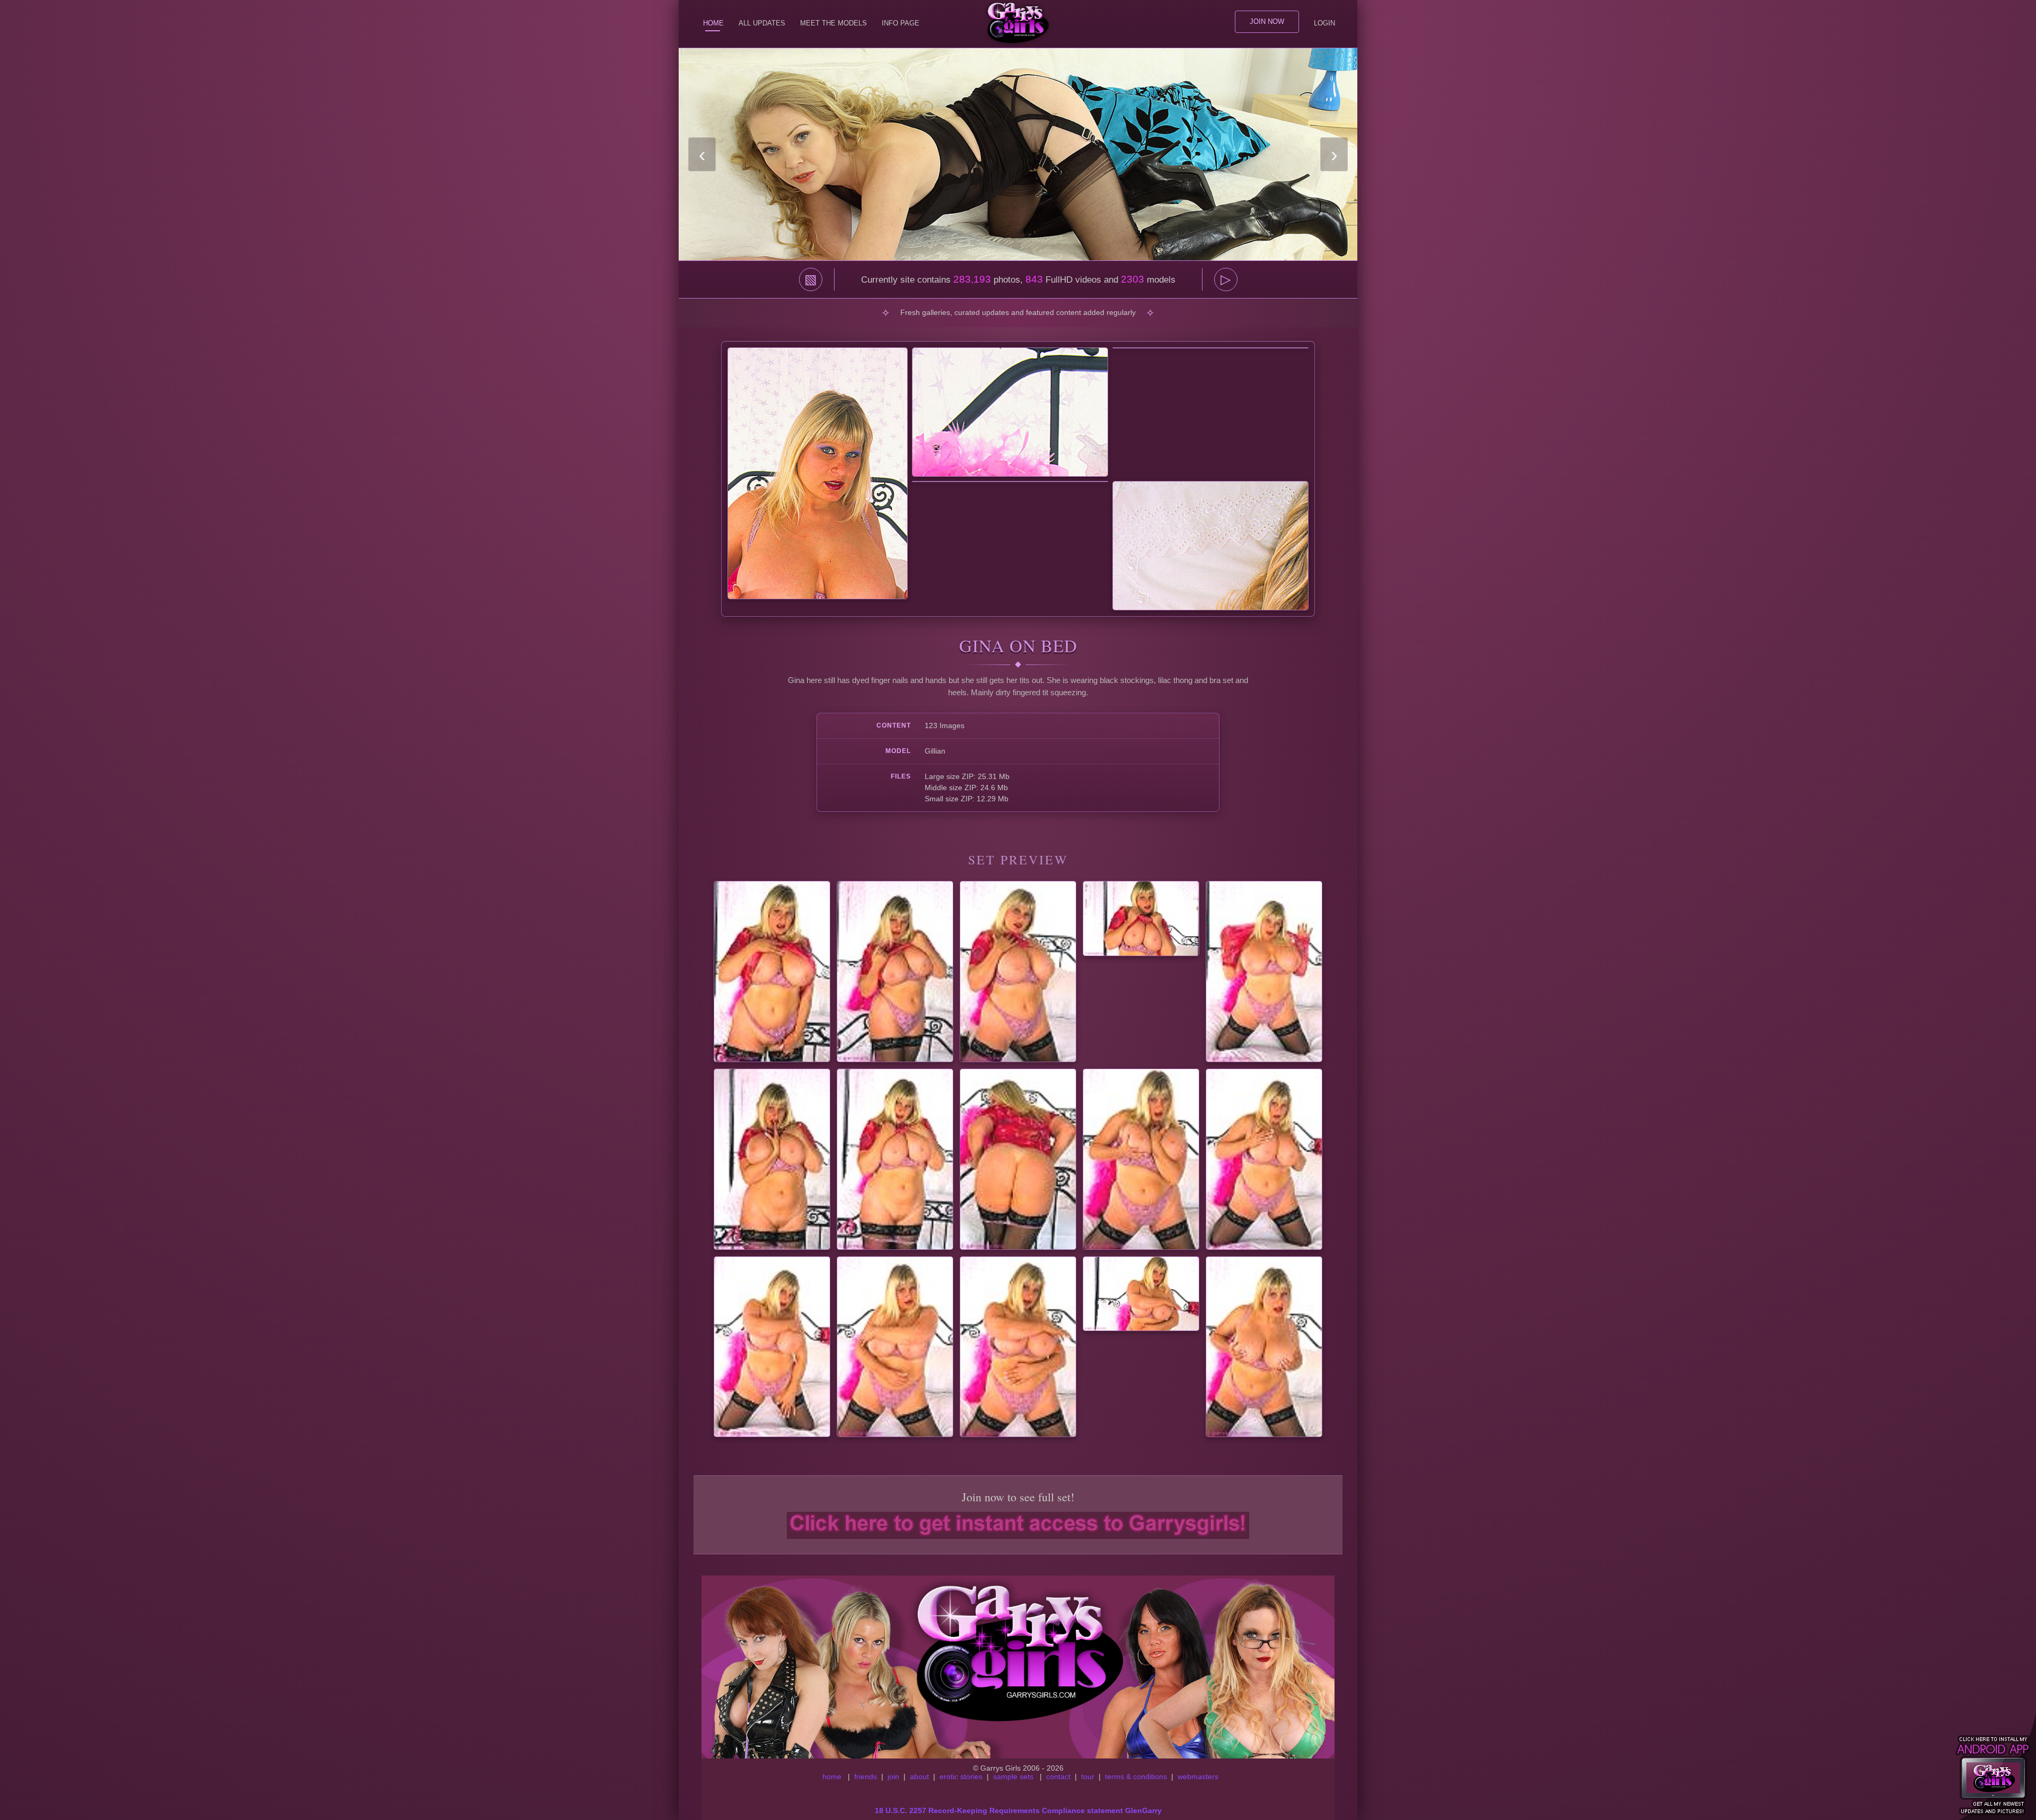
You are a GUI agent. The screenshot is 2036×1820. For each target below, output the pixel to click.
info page (901, 23)
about (919, 1777)
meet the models (833, 23)
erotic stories (961, 1777)
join (893, 1777)
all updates (762, 23)
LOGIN (1324, 23)
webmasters (1198, 1777)
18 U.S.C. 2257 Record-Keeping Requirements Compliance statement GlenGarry (1018, 1810)
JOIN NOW (1267, 21)
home (832, 1777)
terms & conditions (1136, 1777)
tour (1088, 1777)
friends (866, 1777)
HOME (713, 23)
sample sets (1013, 1777)
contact (1058, 1777)
